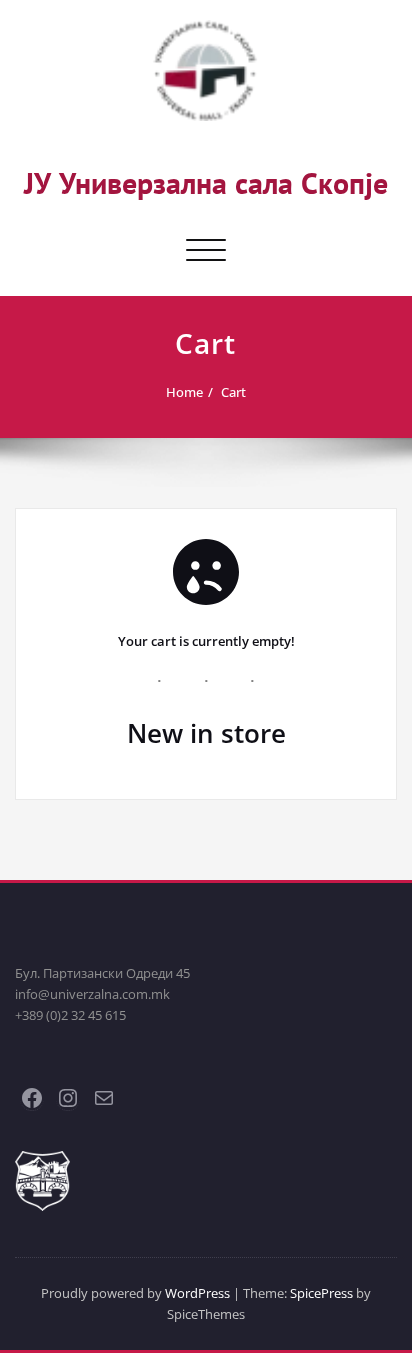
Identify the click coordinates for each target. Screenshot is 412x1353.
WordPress (197, 1293)
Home (184, 392)
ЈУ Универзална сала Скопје (206, 182)
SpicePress (321, 1293)
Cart (233, 392)
